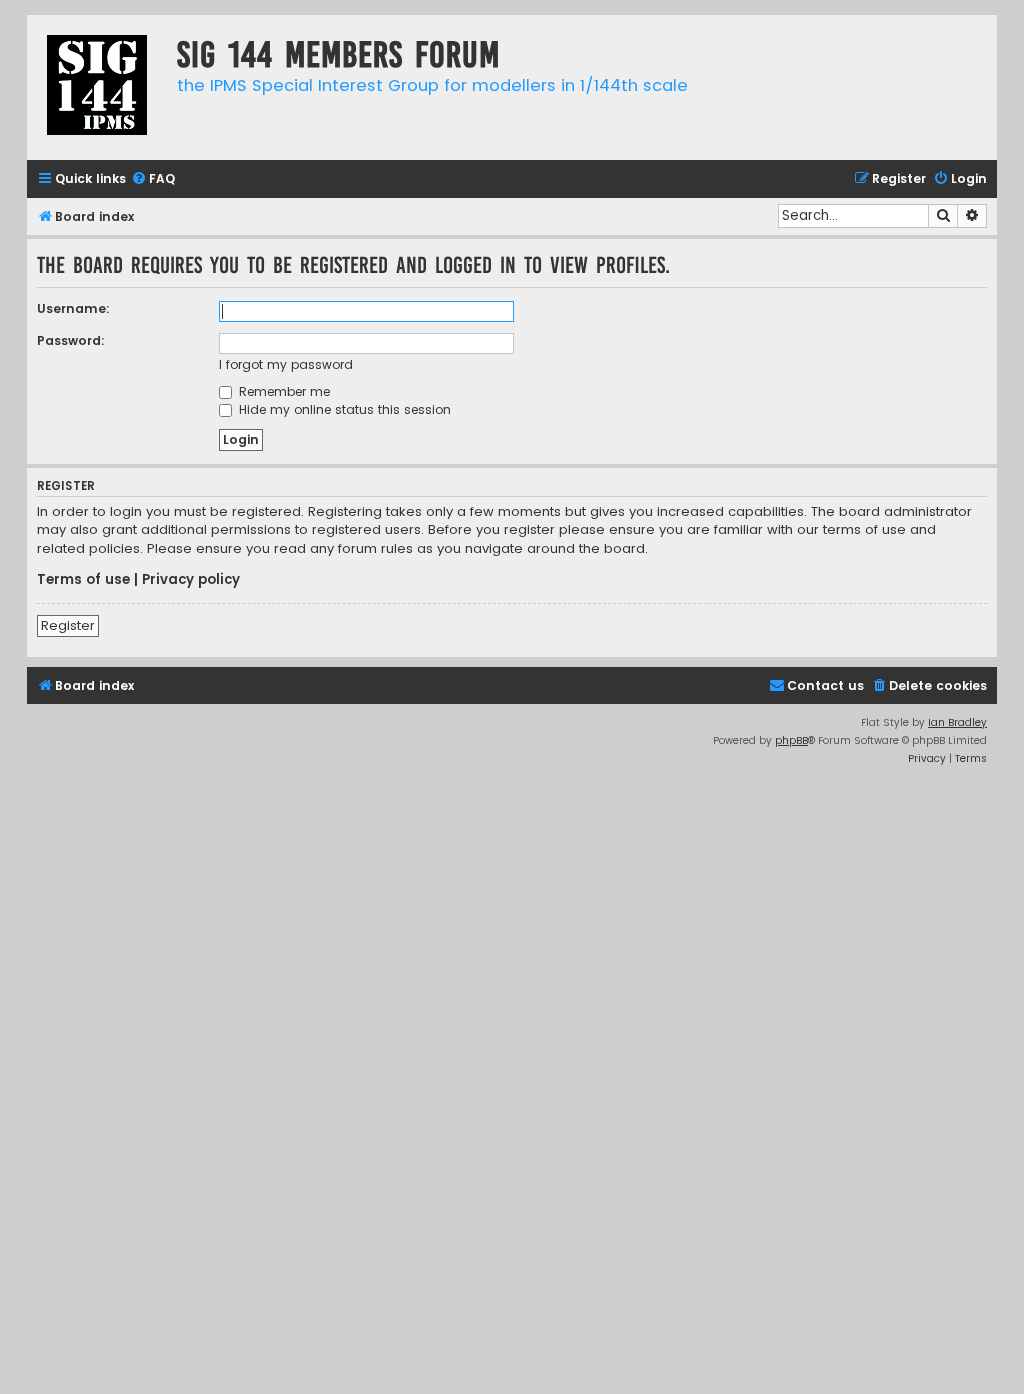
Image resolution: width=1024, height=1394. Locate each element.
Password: (71, 340)
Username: (73, 308)
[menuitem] (153, 179)
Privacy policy (191, 580)
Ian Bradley (957, 722)
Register (68, 625)
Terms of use (83, 580)
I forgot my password (286, 364)
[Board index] (97, 87)
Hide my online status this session (343, 409)
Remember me (282, 391)
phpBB (791, 740)
